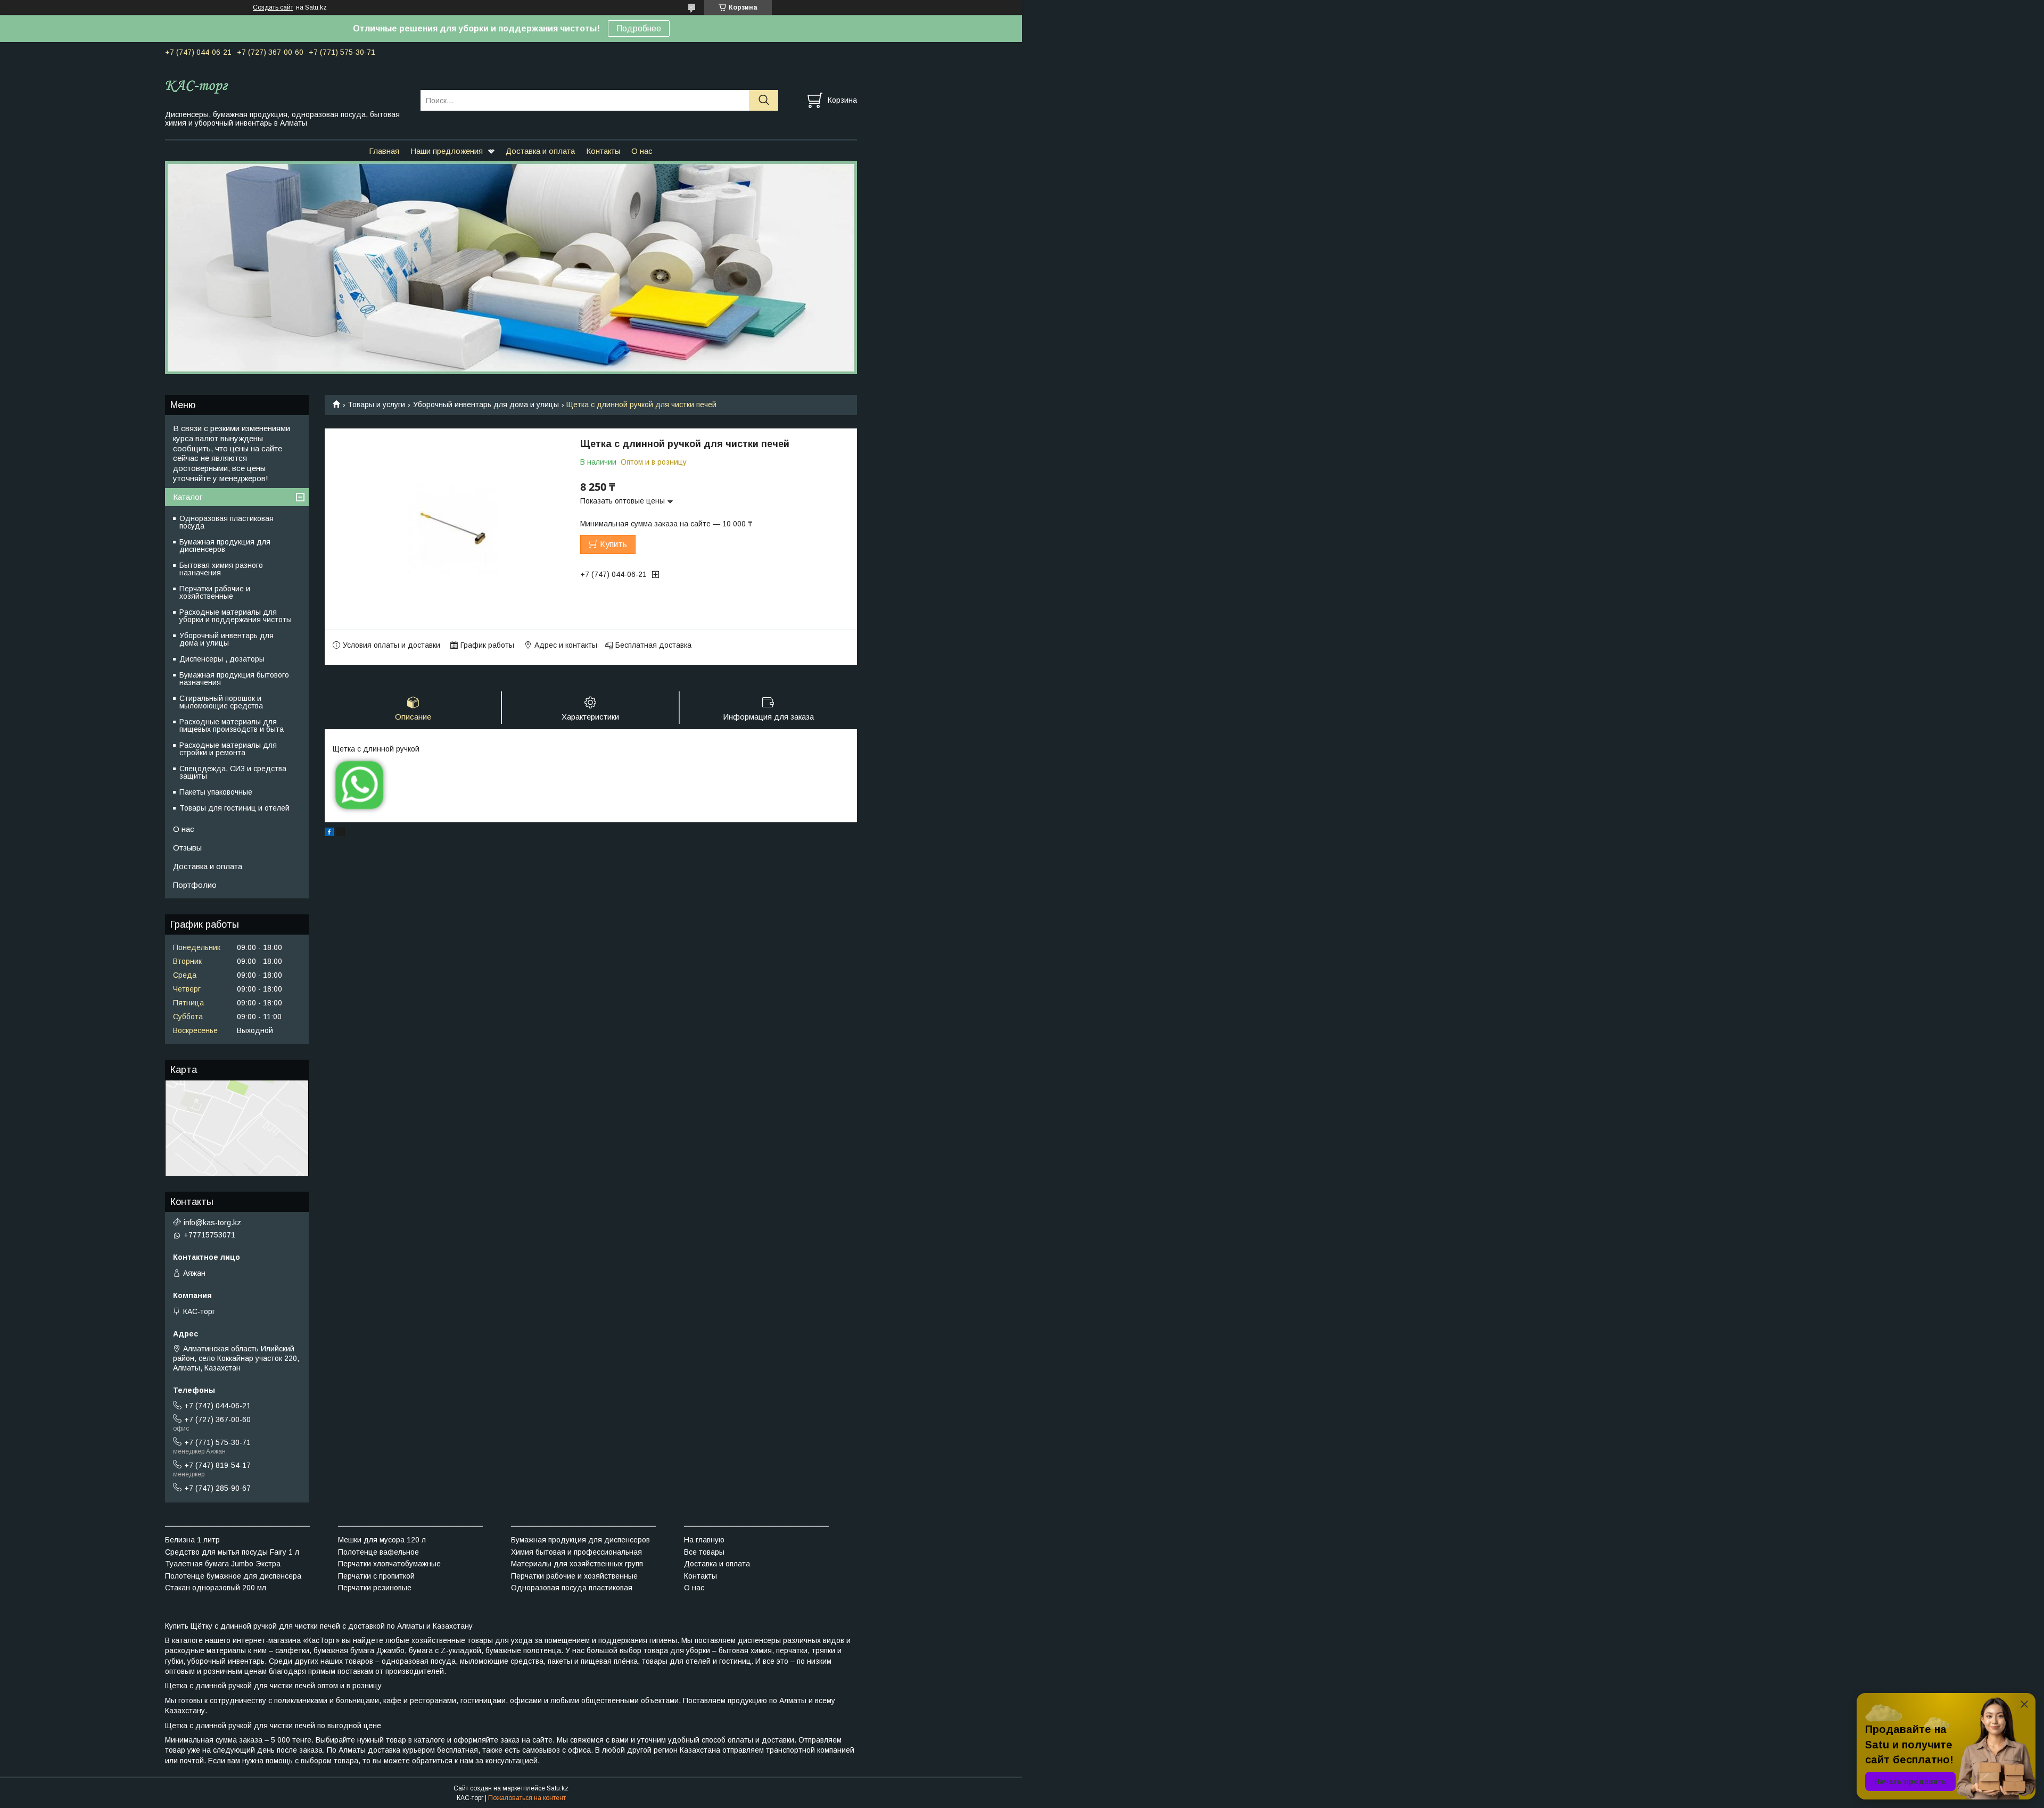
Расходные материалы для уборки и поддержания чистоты (236, 616)
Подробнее (639, 28)
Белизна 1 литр (192, 1540)
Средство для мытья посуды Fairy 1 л (232, 1552)
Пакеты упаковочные (216, 792)
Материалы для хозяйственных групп (577, 1564)
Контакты (603, 151)
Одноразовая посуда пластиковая (572, 1588)
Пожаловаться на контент (527, 1798)
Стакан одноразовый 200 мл (216, 1588)
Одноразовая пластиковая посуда (226, 522)
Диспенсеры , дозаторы (222, 659)
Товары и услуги (376, 404)
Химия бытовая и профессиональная (576, 1552)
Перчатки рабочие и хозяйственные (215, 592)
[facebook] (329, 833)
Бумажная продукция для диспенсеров (225, 546)
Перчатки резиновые (375, 1588)
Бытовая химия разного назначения (221, 569)
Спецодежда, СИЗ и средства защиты (233, 772)
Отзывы (187, 848)
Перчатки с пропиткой (376, 1576)
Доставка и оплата (540, 151)
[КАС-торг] (286, 86)
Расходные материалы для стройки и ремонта (228, 749)
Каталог (188, 497)
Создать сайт (273, 7)
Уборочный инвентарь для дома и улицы (486, 404)
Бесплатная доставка (653, 645)
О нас (642, 151)
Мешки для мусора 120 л (382, 1540)
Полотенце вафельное (378, 1552)
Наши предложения (447, 151)
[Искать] (764, 100)
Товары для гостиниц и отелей (234, 808)
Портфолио (195, 885)
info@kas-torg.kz (212, 1223)
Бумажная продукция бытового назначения (234, 679)
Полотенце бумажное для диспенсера (233, 1576)
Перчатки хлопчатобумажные (389, 1564)
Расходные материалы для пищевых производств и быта (232, 725)
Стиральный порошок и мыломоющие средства (221, 702)
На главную (704, 1540)
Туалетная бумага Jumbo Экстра (223, 1564)
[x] (341, 833)
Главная (384, 151)
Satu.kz (558, 1788)
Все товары (704, 1552)
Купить (613, 544)
